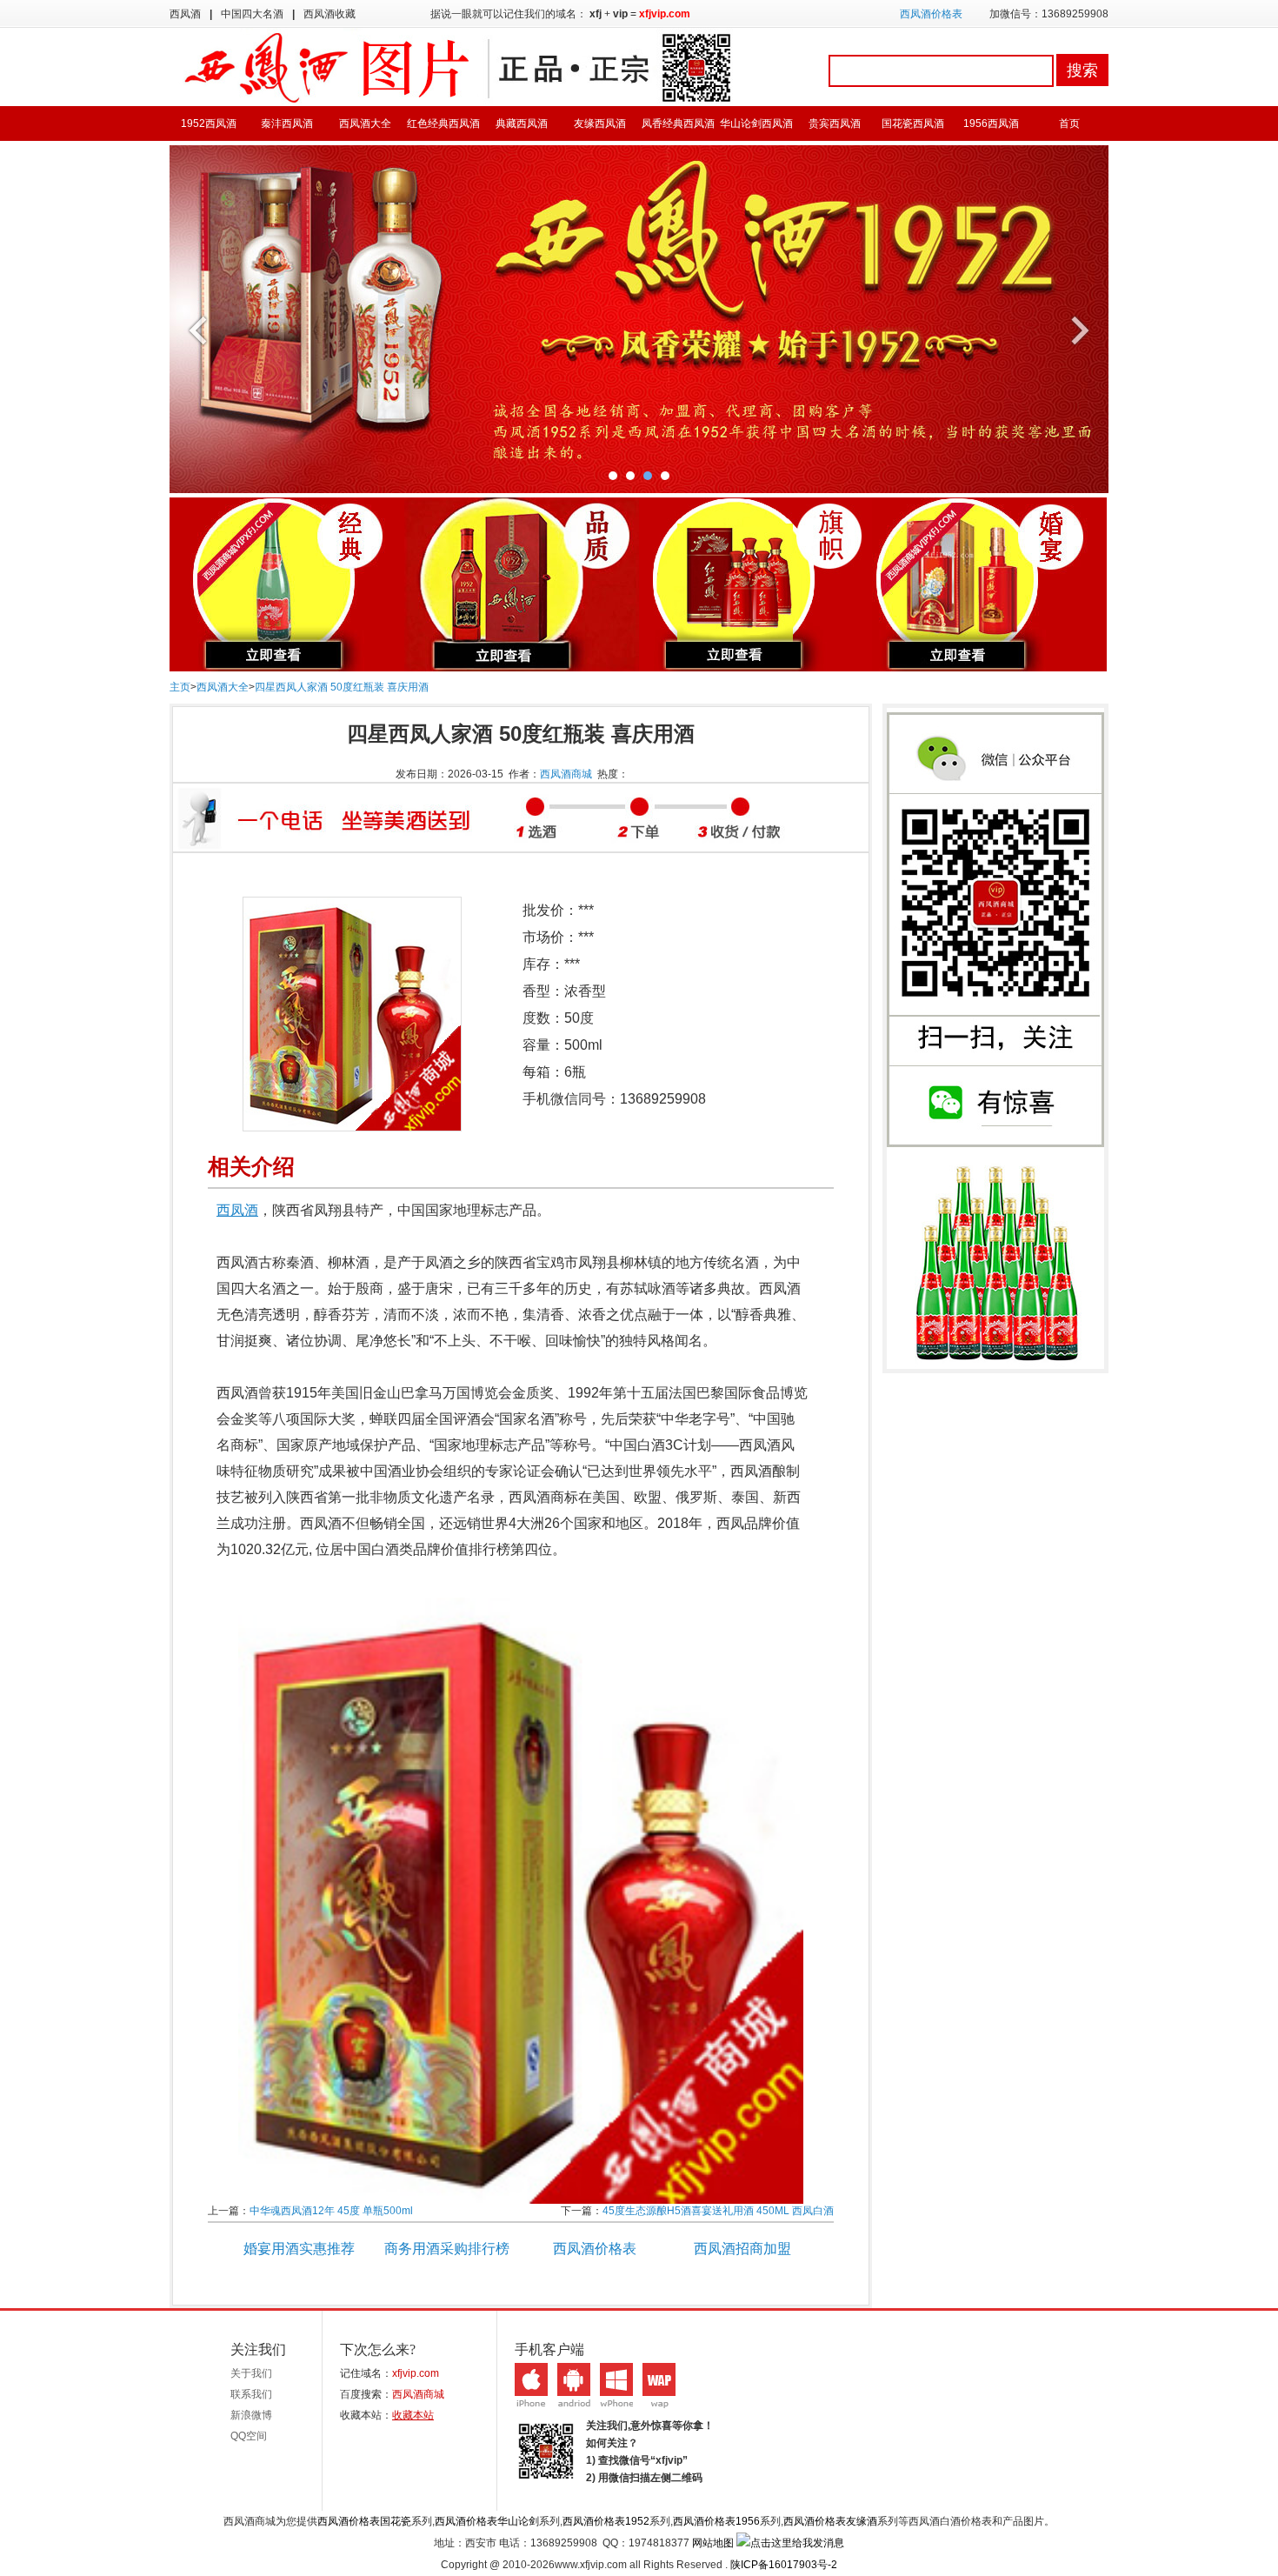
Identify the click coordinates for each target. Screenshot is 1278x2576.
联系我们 (251, 2394)
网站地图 (713, 2543)
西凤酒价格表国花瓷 (364, 2521)
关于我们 (251, 2373)
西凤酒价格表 (931, 14)
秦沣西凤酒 (287, 123)
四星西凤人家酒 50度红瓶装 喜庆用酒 (342, 687)
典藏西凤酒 (522, 123)
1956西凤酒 (991, 123)
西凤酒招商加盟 (742, 2249)
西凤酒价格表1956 (716, 2521)
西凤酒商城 (566, 774)
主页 (180, 687)
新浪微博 (251, 2415)
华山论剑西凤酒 (756, 123)
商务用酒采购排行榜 (447, 2249)
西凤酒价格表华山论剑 (487, 2521)
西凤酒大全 (365, 123)
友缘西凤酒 (600, 123)
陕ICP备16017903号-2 (784, 2565)
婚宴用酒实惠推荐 (299, 2249)
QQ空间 (249, 2436)
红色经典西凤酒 (443, 123)
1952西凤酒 (209, 123)
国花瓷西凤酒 (913, 123)
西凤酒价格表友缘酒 (830, 2521)
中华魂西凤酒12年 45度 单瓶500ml (331, 2211)
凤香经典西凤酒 (678, 123)
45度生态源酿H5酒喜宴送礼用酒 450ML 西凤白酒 (718, 2211)
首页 (1069, 123)
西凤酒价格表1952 (606, 2521)
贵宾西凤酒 (835, 123)
